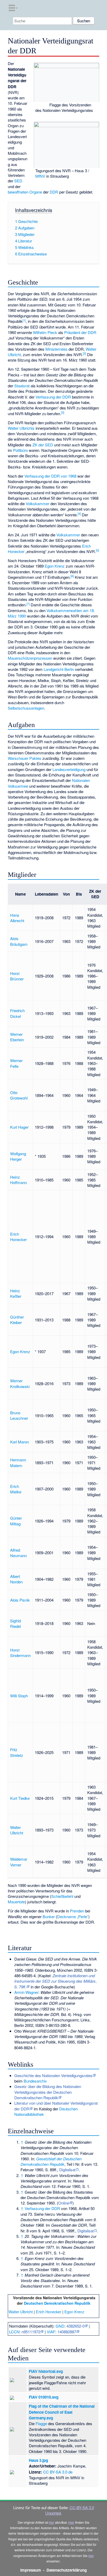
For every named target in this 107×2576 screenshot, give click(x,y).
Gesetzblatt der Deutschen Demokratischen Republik (51, 2161)
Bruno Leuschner (19, 1415)
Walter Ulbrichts (21, 428)
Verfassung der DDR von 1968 (50, 476)
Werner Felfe (16, 1063)
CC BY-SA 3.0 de (58, 2472)
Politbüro (20, 450)
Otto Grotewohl (19, 1095)
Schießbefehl (62, 1896)
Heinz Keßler (16, 1293)
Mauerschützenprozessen (30, 658)
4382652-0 (75, 2326)
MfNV (40, 176)
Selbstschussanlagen (26, 708)
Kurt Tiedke (20, 1798)
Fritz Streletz (17, 1752)
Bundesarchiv (35, 2081)
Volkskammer (38, 503)
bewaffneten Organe (25, 192)
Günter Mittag (16, 1521)
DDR (54, 192)
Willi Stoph (19, 1696)
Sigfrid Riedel (15, 1623)
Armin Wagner (26, 1992)
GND (60, 2326)
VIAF (51, 2332)
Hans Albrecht (17, 918)
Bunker (49, 1916)
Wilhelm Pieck (45, 332)
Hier (71, 2522)
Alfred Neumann (18, 1553)
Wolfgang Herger (18, 1156)
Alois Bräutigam (19, 941)
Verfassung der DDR (53, 397)
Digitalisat (67, 2170)
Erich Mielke (16, 1489)
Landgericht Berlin (59, 669)
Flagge (41, 2423)
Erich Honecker (18, 1237)
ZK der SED (43, 445)
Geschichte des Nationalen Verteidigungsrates (53, 2075)
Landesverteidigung (69, 769)
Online (64, 2203)
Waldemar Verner (19, 1862)
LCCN (14, 2332)
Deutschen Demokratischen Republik (57, 2303)
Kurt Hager (19, 1127)
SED (18, 181)
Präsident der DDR (80, 332)
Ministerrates (56, 349)
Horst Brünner (17, 976)
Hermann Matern (18, 1462)
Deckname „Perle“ (73, 1916)
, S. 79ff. (55, 1981)
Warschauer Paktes (25, 758)
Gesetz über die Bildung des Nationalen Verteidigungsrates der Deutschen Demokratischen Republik (48, 2092)
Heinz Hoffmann (18, 1180)
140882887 (67, 2332)
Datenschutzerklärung (67, 2570)
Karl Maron (19, 1442)
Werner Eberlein (17, 1037)
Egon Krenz (55, 566)
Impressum (31, 2570)
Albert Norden (16, 1579)
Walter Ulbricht (17, 1830)
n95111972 (31, 2332)
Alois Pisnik (20, 1600)
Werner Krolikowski (20, 1383)
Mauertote (16, 1902)
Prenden (77, 1911)
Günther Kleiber (17, 1320)
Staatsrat (22, 386)
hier (52, 2522)
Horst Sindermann (20, 1653)
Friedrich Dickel (17, 1013)
